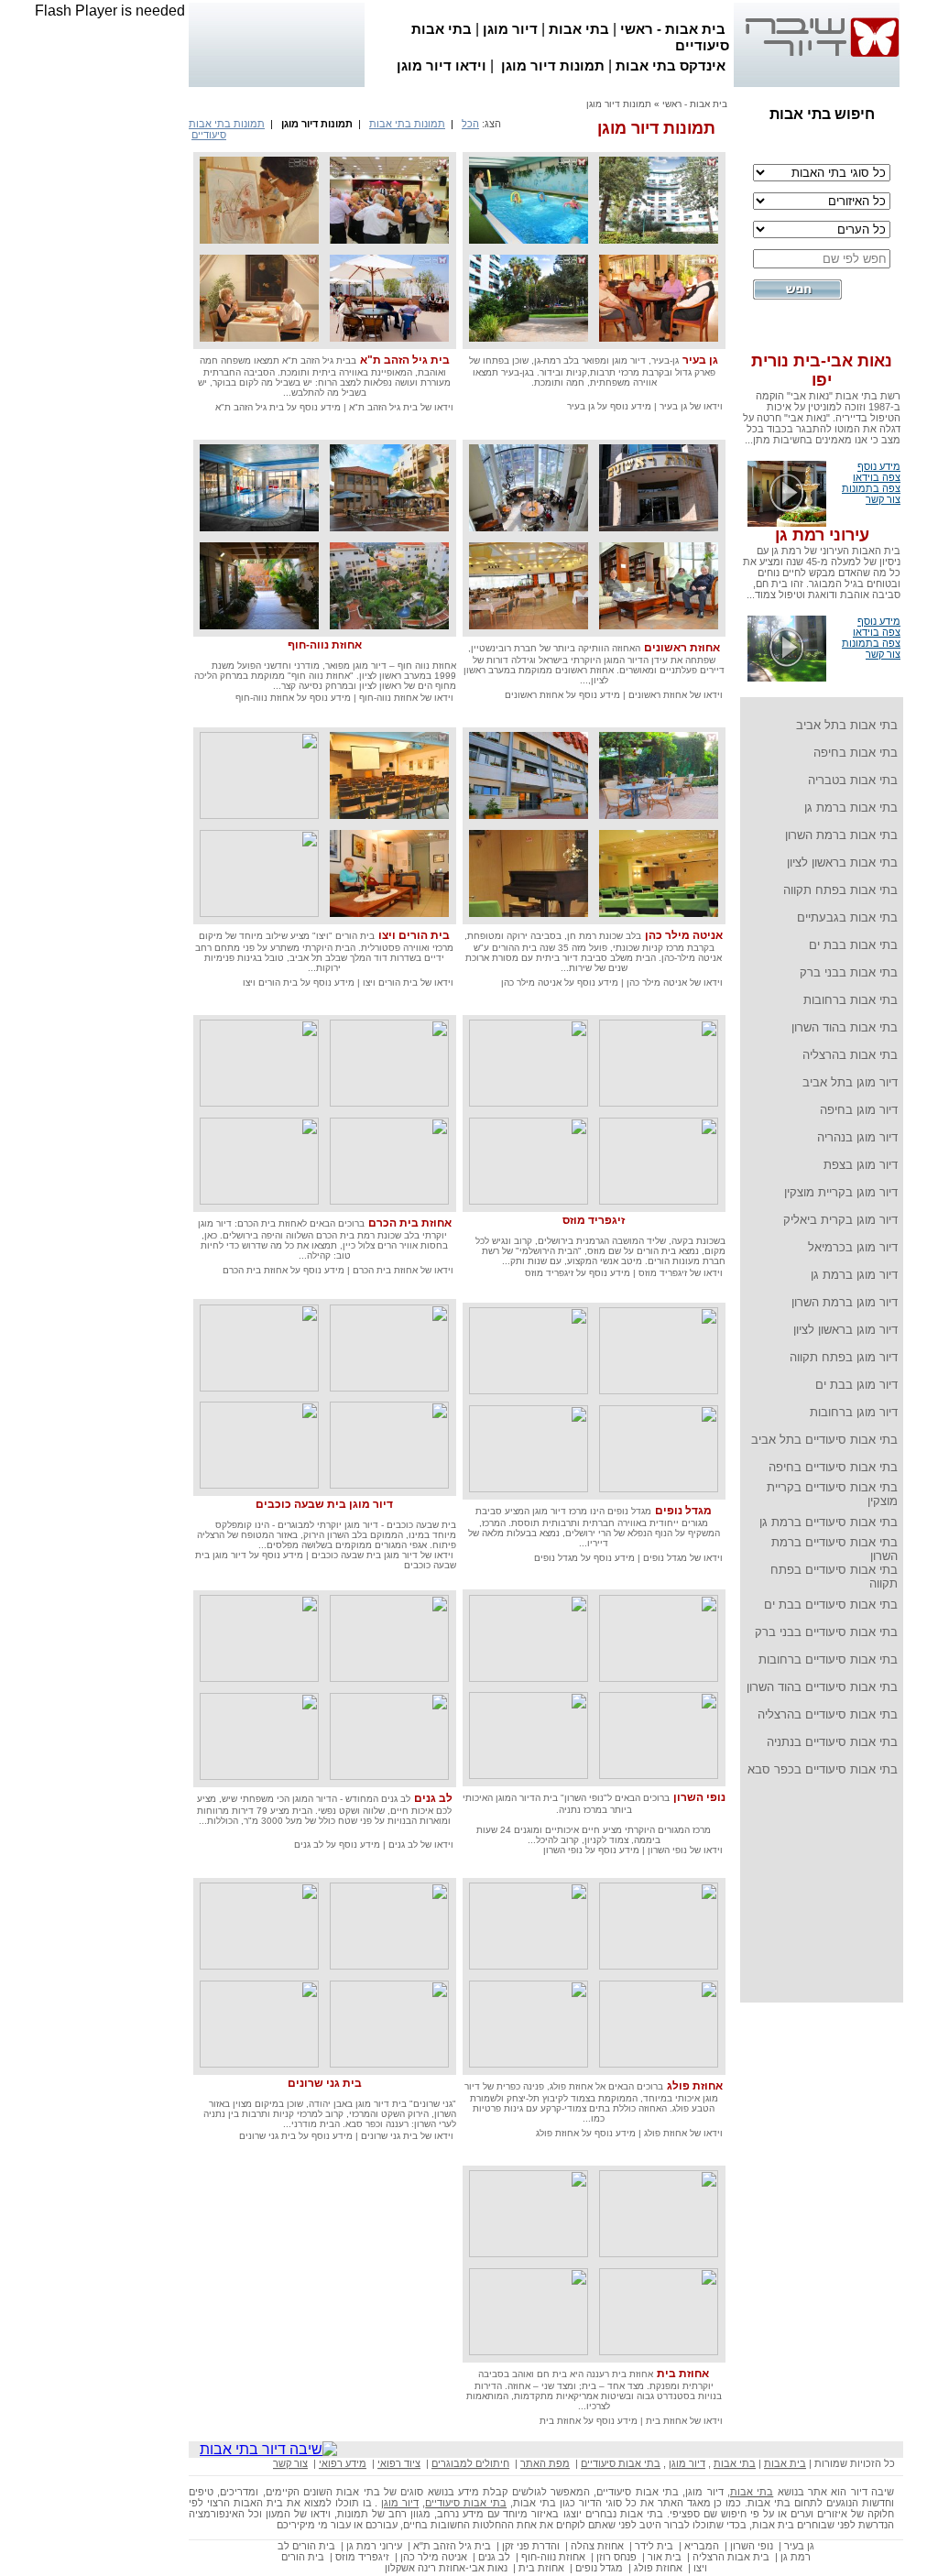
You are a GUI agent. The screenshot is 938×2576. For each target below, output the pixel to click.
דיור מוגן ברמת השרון (845, 1302)
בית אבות (785, 2463)
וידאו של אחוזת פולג (682, 2133)
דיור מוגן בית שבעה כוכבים (324, 1504)
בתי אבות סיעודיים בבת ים (831, 1605)
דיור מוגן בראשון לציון (845, 1330)
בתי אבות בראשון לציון (842, 862)
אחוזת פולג (695, 2086)
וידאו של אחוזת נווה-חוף (405, 698)
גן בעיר (700, 360)
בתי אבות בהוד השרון (845, 1027)
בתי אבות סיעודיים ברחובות (828, 1659)
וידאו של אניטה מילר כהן (673, 982)
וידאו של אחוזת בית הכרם (402, 1270)
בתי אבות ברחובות (851, 1000)
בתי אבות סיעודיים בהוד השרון (822, 1687)
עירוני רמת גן (822, 535)
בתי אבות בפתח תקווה (840, 890)
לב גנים (433, 1798)
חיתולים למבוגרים (470, 2463)
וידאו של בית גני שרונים (406, 2136)
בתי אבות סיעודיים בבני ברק (826, 1632)
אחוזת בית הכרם (410, 1223)
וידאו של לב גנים (420, 1845)
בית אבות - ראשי (673, 29)
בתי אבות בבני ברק (849, 972)
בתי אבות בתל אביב (847, 725)
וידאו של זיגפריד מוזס (679, 1273)
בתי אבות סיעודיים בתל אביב (824, 1440)
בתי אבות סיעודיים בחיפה (833, 1467)
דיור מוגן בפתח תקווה (844, 1357)
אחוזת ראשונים (682, 648)
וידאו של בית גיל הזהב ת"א (400, 407)
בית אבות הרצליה (731, 2557)
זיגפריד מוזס (594, 1220)
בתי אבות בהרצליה (850, 1055)
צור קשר (883, 499)
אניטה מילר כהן (684, 935)
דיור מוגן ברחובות (854, 1412)
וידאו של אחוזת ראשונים (674, 695)
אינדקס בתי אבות (671, 65)
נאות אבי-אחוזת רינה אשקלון (446, 2568)
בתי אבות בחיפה (856, 753)
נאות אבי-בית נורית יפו (822, 371)
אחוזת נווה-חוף (325, 645)
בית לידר (654, 2546)
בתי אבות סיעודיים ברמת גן (829, 1522)
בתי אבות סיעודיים (621, 2463)
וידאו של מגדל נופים (682, 1558)
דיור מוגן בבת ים (856, 1385)
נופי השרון (699, 1797)
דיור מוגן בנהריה (857, 1137)
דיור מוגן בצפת (861, 1165)
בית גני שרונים (325, 2083)
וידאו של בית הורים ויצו (407, 982)
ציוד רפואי (399, 2463)
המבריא (702, 2546)
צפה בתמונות (871, 488)
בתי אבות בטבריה (853, 780)
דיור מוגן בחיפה (859, 1110)
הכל (470, 124)
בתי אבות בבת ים (853, 945)
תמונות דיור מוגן (553, 65)
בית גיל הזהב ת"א (405, 360)
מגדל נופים (683, 1511)
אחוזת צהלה (597, 2546)
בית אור (665, 2557)
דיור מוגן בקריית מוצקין (841, 1192)
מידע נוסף (879, 466)
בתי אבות (579, 29)
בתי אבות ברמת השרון (841, 835)
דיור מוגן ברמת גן (854, 1275)
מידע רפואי (343, 2463)
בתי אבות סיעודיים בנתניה (832, 1742)
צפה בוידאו (877, 477)
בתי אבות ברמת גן (851, 808)
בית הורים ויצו (414, 935)
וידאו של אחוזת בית (683, 2421)
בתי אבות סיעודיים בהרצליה (828, 1714)
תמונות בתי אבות (407, 124)
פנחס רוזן (616, 2557)
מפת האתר (545, 2463)
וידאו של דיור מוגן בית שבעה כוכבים (381, 1555)
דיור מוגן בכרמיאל (853, 1247)
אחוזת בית (683, 2374)
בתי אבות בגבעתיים (847, 917)
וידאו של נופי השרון (684, 1850)
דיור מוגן (510, 29)
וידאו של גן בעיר (690, 406)
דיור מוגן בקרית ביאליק (840, 1220)
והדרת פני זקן (531, 2546)
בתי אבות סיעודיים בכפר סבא (823, 1769)
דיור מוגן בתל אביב (850, 1082)
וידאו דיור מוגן (442, 65)
